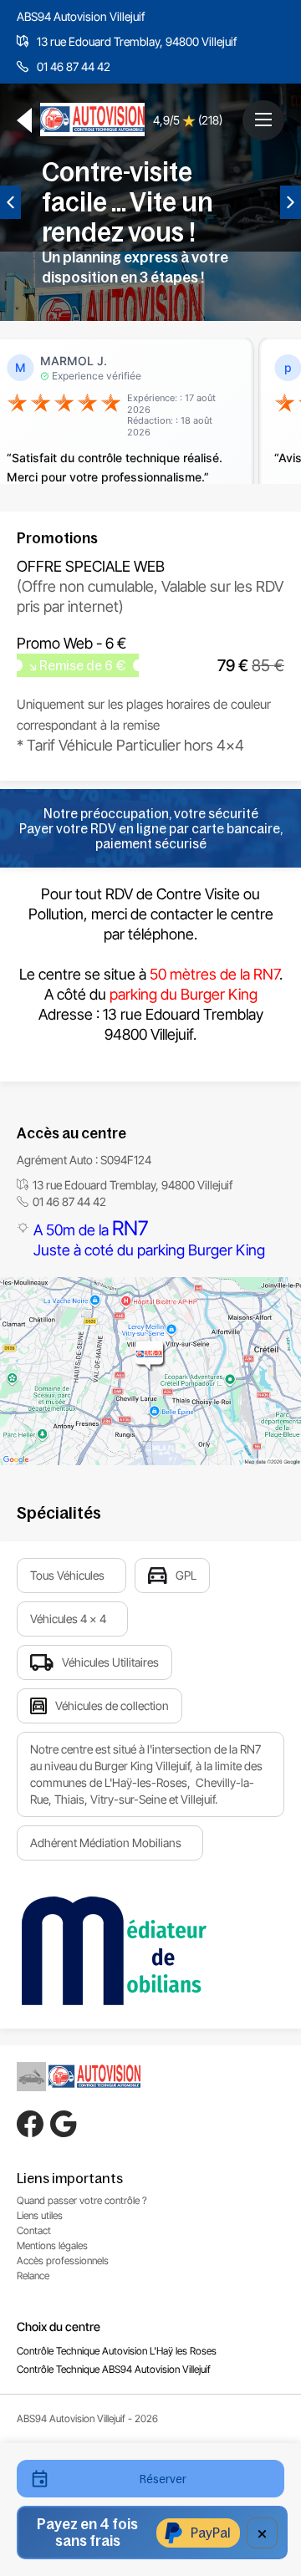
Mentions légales (52, 2245)
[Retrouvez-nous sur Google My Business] (64, 2124)
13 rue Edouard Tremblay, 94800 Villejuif (137, 41)
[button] (263, 120)
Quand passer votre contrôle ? (82, 2200)
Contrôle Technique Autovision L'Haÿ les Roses (117, 2351)
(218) (210, 120)
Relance (33, 2276)
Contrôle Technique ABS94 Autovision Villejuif (114, 2369)
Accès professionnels (63, 2260)
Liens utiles (40, 2215)
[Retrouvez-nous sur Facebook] (30, 2124)
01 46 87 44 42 (74, 66)
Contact (34, 2230)
